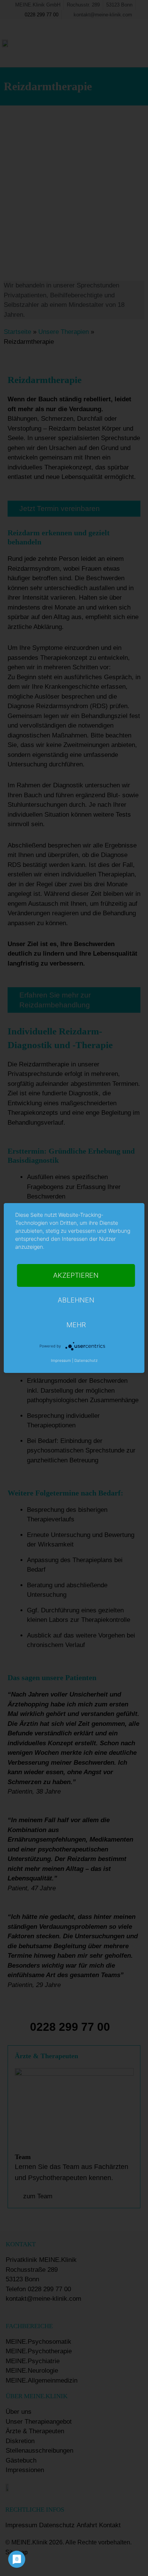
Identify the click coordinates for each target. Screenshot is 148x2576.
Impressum (61, 1360)
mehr (76, 1325)
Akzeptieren (76, 1275)
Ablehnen (76, 1300)
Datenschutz (86, 1360)
